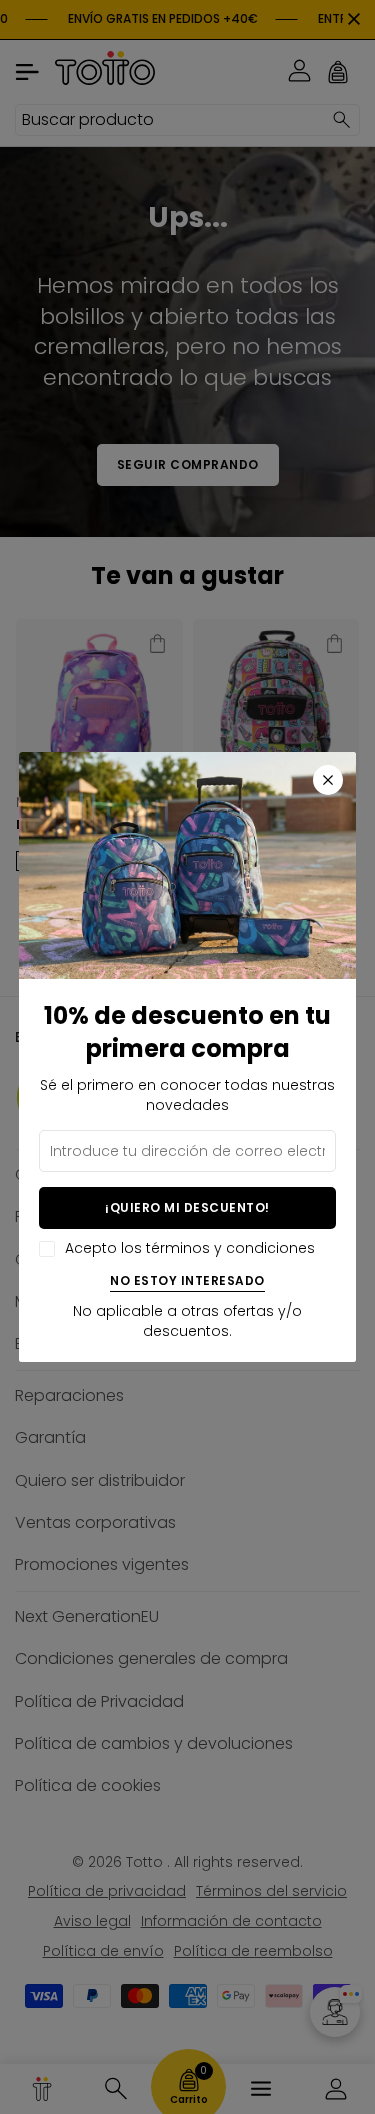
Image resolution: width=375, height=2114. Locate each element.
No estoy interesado (187, 1281)
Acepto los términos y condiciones (190, 1248)
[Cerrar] (328, 780)
